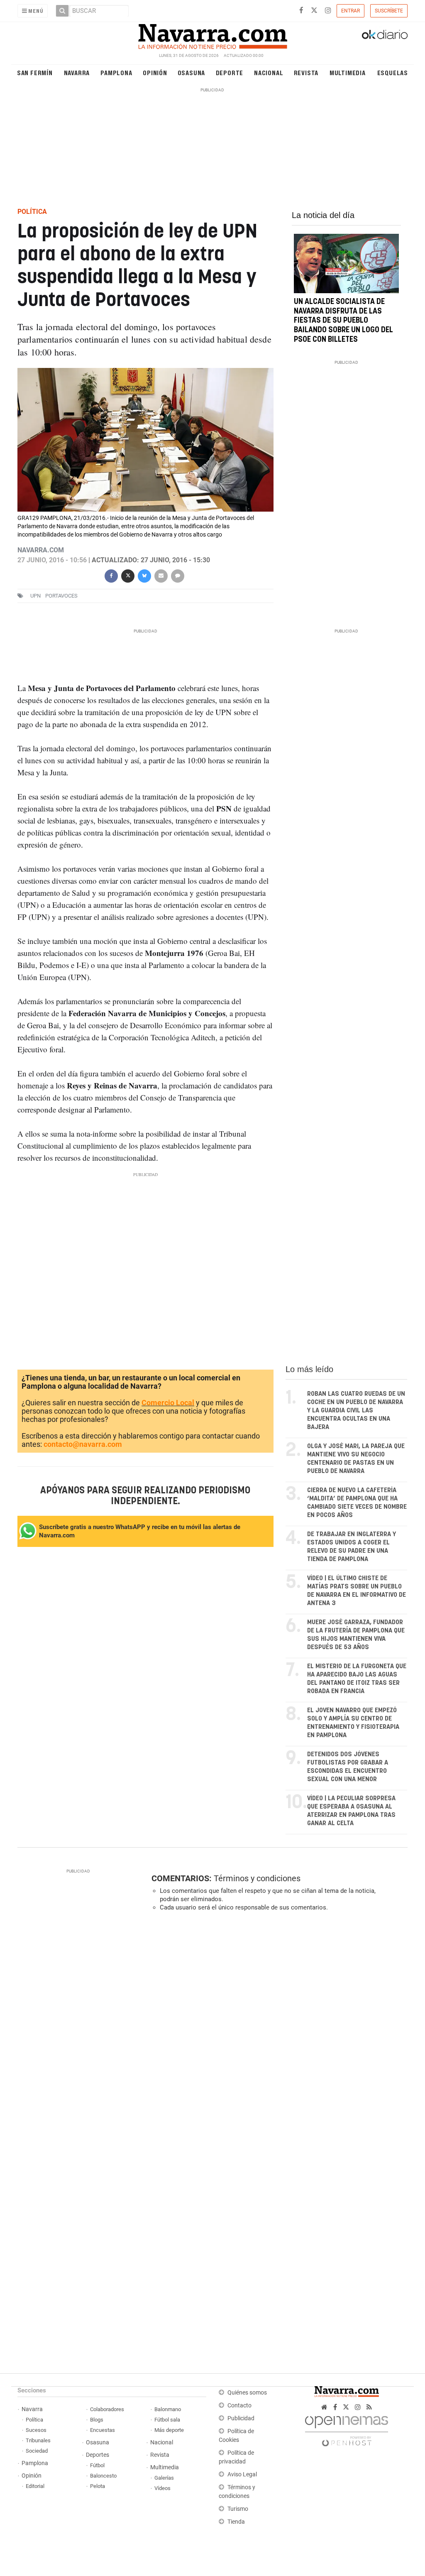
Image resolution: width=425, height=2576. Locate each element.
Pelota (98, 2486)
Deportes (98, 2455)
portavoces (61, 596)
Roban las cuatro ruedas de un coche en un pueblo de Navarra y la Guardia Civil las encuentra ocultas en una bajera (356, 1411)
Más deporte (169, 2430)
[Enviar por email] (161, 575)
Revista (306, 72)
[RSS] (369, 2407)
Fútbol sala (167, 2420)
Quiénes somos (247, 2393)
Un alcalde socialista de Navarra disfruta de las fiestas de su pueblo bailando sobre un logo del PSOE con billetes (343, 321)
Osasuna (192, 72)
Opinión (155, 72)
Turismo (238, 2509)
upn (35, 596)
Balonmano (168, 2409)
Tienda (236, 2522)
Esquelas (393, 72)
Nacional (269, 72)
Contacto (239, 2406)
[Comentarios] (178, 575)
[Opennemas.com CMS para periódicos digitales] (347, 2429)
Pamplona (116, 72)
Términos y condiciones (257, 1878)
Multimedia (348, 72)
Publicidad (241, 2418)
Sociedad (37, 2451)
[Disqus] (277, 2032)
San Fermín (35, 72)
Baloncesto (103, 2476)
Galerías (164, 2478)
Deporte (230, 72)
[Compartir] (111, 575)
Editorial (35, 2486)
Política (34, 2420)
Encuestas (103, 2430)
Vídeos (162, 2488)
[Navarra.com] (212, 34)
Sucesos (36, 2430)
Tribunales (38, 2440)
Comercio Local (168, 1403)
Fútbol (97, 2465)
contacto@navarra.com (83, 1444)
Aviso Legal (242, 2474)
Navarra (77, 72)
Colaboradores (107, 2409)
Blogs (97, 2420)
